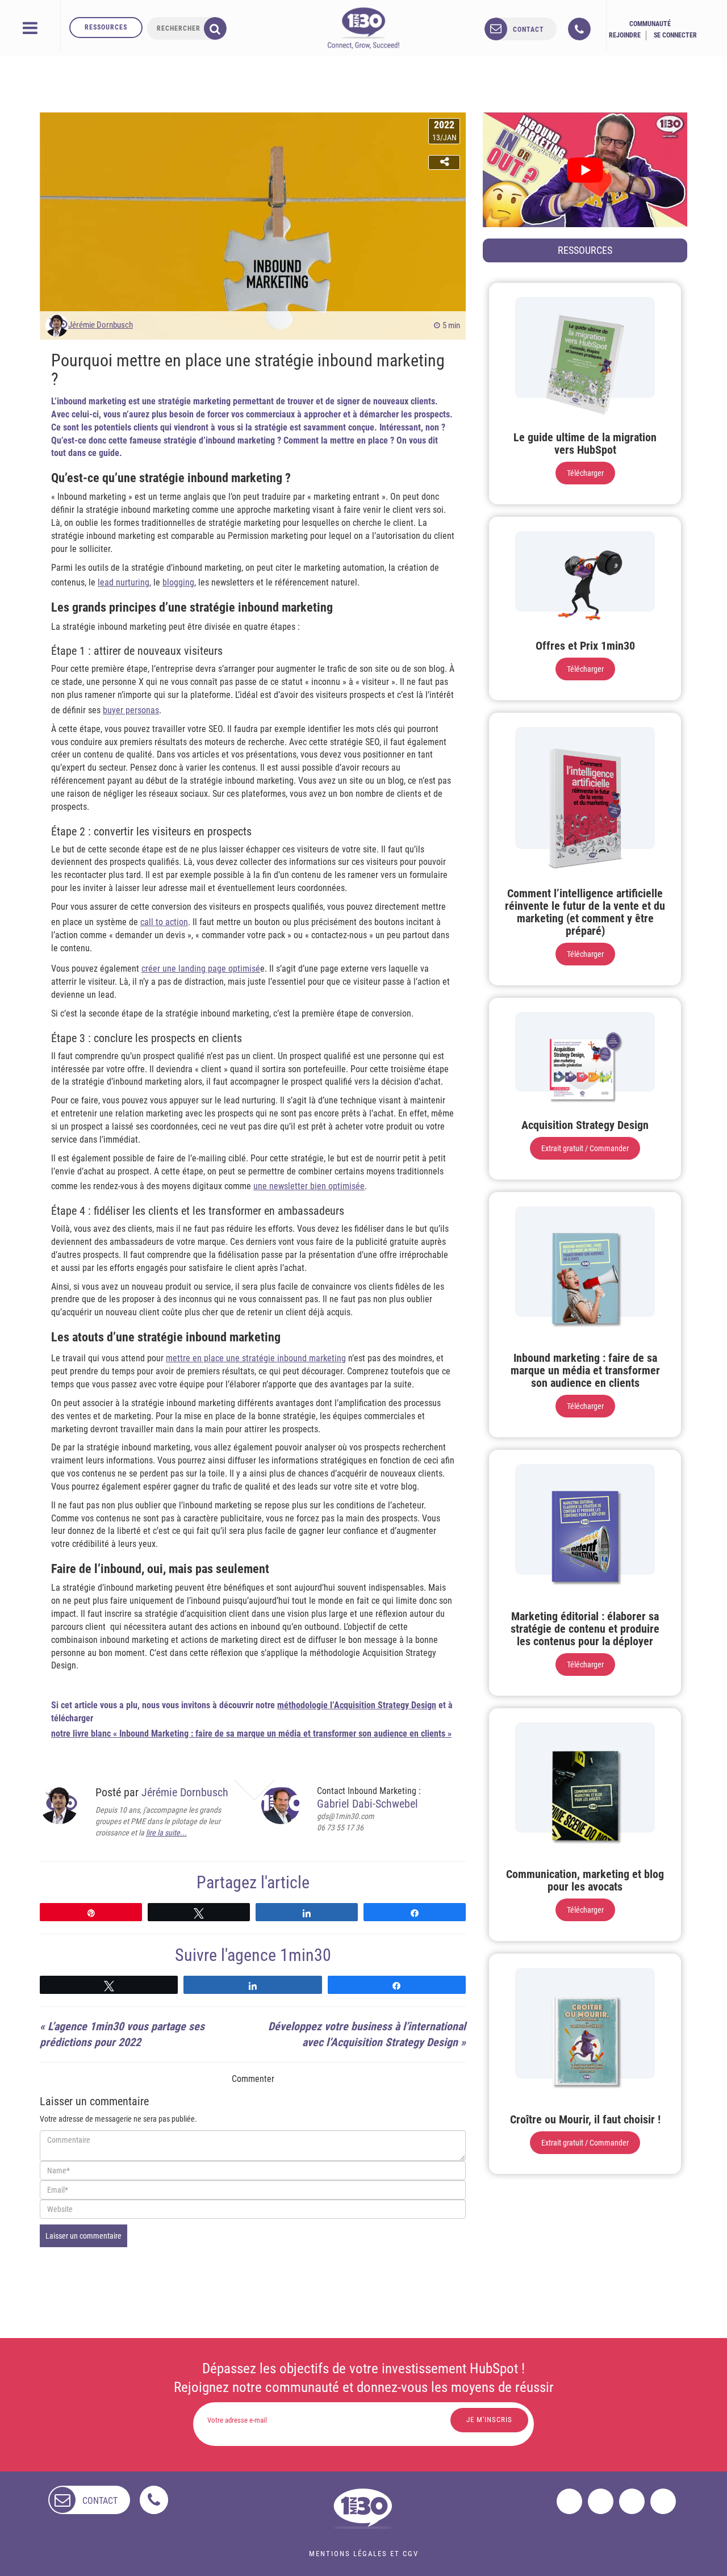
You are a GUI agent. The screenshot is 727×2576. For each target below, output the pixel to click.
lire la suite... (166, 1833)
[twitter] (601, 2501)
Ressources (106, 27)
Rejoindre (625, 35)
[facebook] (569, 2501)
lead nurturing (124, 582)
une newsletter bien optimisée (309, 1186)
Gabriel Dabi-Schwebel (367, 1804)
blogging (178, 582)
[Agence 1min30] (363, 28)
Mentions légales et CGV (364, 2554)
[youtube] (663, 2501)
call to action (164, 922)
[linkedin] (632, 2501)
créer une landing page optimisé (201, 969)
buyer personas (131, 710)
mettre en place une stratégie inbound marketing (256, 1358)
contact (528, 30)
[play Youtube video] (585, 170)
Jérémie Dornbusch (101, 325)
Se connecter (675, 35)
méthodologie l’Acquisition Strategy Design (357, 1705)
